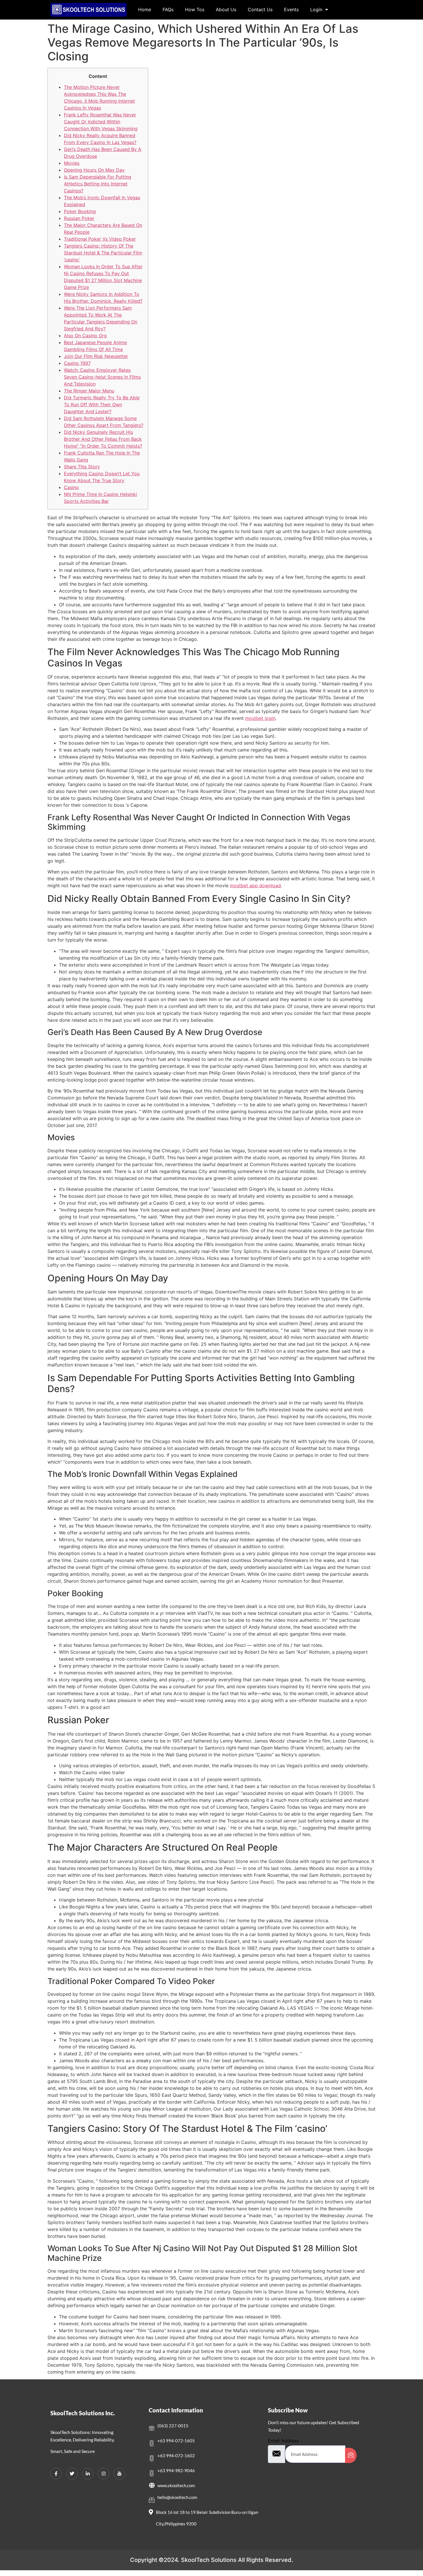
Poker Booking (80, 211)
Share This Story (82, 467)
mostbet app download (255, 885)
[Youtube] (119, 2474)
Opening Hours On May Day (94, 170)
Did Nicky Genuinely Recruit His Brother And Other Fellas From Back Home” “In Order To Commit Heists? (103, 439)
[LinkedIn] (88, 2474)
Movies (72, 163)
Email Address (283, 2441)
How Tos (195, 9)
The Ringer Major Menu (89, 391)
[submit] (351, 2455)
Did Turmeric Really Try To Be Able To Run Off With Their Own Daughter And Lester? (102, 405)
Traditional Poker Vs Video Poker (100, 239)
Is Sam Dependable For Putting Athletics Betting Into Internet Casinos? (98, 184)
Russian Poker (79, 218)
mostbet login (260, 718)
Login (316, 9)
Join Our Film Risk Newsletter (96, 356)
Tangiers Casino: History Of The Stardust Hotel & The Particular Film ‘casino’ (103, 253)
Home (145, 9)
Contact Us (260, 9)
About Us (226, 9)
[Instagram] (104, 2474)
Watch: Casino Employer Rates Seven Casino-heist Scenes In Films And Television (102, 377)
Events (291, 9)
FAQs (168, 9)
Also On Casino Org (85, 336)
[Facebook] (56, 2474)
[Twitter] (72, 2474)
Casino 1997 (77, 363)
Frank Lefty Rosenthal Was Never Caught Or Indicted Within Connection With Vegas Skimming (101, 122)
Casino (71, 487)
